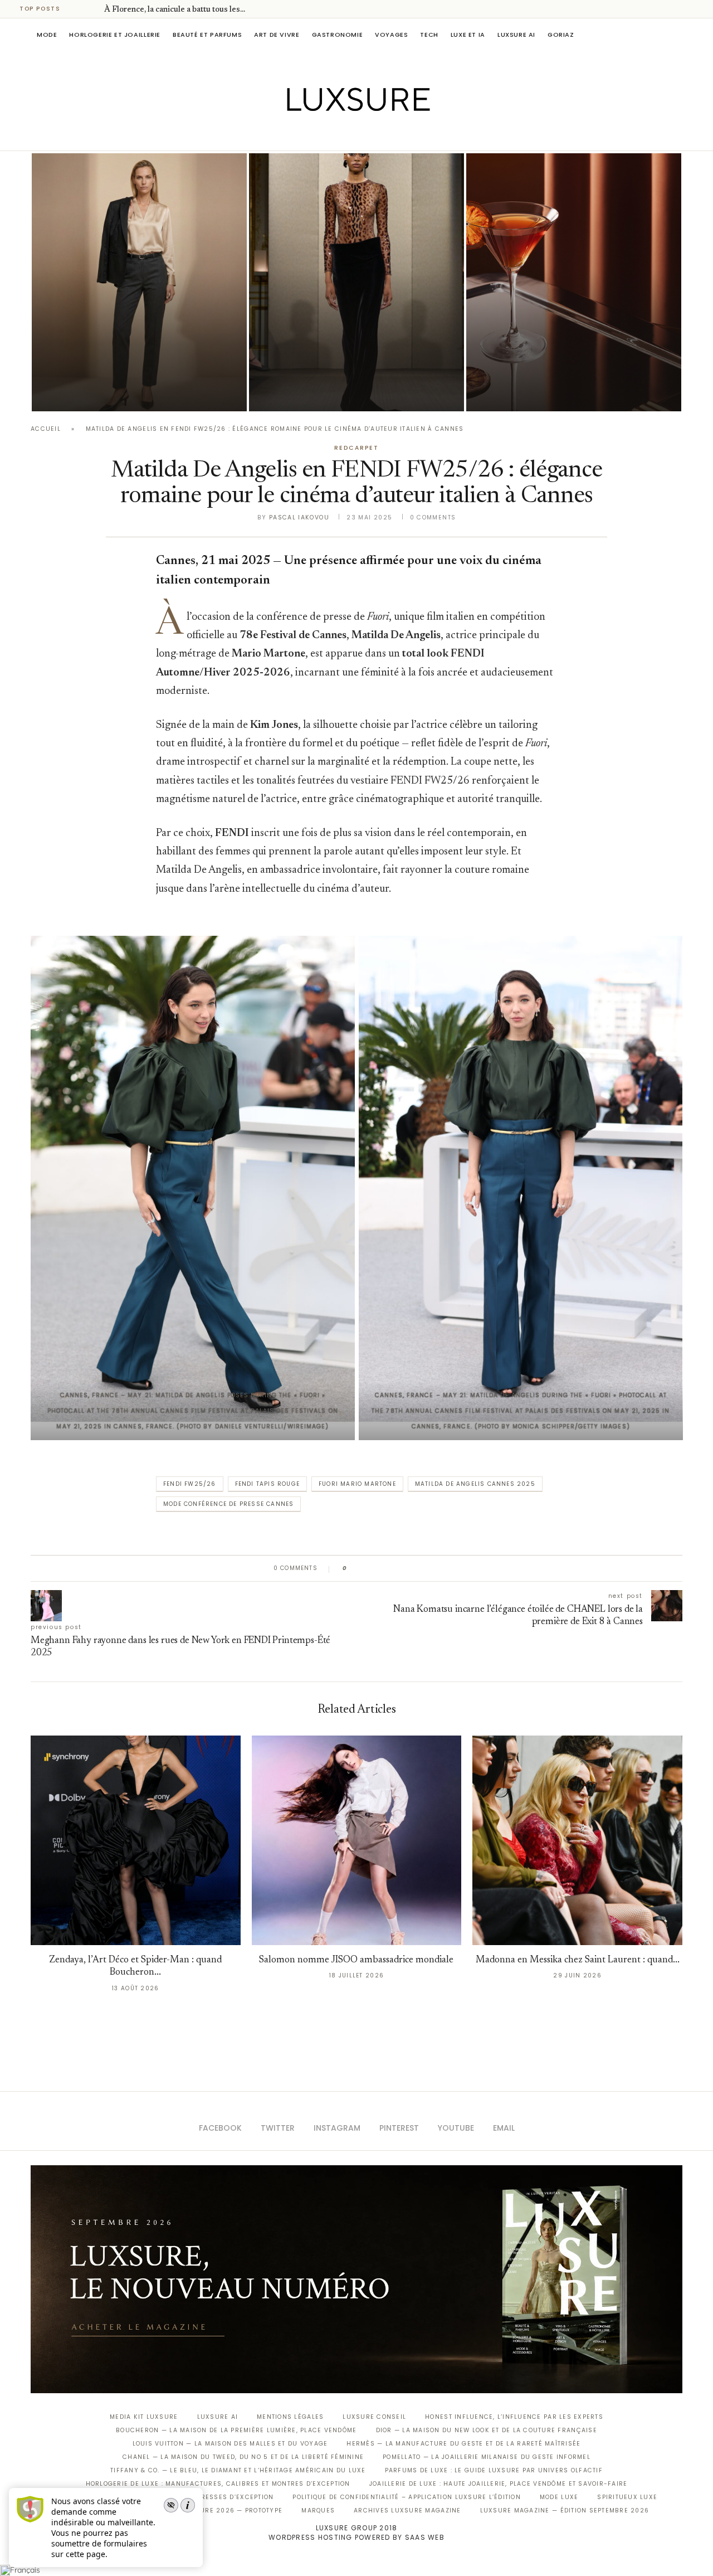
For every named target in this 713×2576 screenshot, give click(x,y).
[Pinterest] (365, 135)
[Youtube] (380, 135)
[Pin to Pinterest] (387, 1568)
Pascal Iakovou (299, 517)
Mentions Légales (290, 2417)
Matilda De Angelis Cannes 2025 (475, 1484)
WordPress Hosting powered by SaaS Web (356, 2537)
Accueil (46, 429)
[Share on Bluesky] (430, 1568)
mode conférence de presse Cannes (228, 1504)
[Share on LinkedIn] (398, 1568)
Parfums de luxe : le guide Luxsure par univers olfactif (494, 2470)
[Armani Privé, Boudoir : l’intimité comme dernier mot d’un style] (356, 282)
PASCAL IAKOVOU (89, 392)
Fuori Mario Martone (357, 1484)
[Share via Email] (441, 1568)
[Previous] (79, 9)
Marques (318, 2511)
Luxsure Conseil (374, 2417)
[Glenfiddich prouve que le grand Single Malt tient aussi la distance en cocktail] (574, 282)
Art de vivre (277, 35)
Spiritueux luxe (627, 2497)
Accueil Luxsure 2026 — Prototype (216, 2511)
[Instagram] (349, 135)
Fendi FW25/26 (190, 1484)
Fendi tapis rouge (267, 1484)
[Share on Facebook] (366, 1568)
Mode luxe (559, 2497)
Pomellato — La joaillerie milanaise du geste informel (487, 2457)
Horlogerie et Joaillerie (115, 35)
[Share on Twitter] (377, 1568)
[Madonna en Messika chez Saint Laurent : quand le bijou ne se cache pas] (577, 1841)
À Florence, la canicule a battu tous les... (175, 10)
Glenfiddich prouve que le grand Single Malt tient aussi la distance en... (567, 361)
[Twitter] (333, 135)
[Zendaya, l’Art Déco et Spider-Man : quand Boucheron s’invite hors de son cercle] (136, 1841)
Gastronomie (338, 35)
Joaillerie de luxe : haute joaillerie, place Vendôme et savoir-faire (499, 2484)
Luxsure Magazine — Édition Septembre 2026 (565, 2511)
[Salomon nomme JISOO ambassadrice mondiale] (357, 1841)
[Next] (94, 9)
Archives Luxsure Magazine (407, 2511)
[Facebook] (318, 135)
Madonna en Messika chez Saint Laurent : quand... (578, 1960)
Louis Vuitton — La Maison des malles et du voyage (230, 2444)
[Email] (396, 135)
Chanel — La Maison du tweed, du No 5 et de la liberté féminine (243, 2457)
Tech (429, 35)
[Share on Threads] (420, 1568)
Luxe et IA (468, 35)
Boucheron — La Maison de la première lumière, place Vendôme (236, 2430)
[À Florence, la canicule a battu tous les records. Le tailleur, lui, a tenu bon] (139, 282)
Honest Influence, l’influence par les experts (514, 2417)
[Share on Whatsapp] (409, 1568)
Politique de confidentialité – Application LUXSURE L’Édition (407, 2497)
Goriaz (561, 35)
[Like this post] (353, 1568)
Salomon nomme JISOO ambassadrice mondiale (356, 1960)
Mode (47, 35)
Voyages (391, 35)
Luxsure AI (516, 35)
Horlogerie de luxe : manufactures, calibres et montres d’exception (218, 2484)
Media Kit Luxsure (144, 2417)
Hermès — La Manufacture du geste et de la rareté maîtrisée (463, 2444)
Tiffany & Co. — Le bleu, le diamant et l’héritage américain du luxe (238, 2470)
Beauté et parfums (207, 35)
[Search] (677, 35)
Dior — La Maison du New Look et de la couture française (487, 2430)
